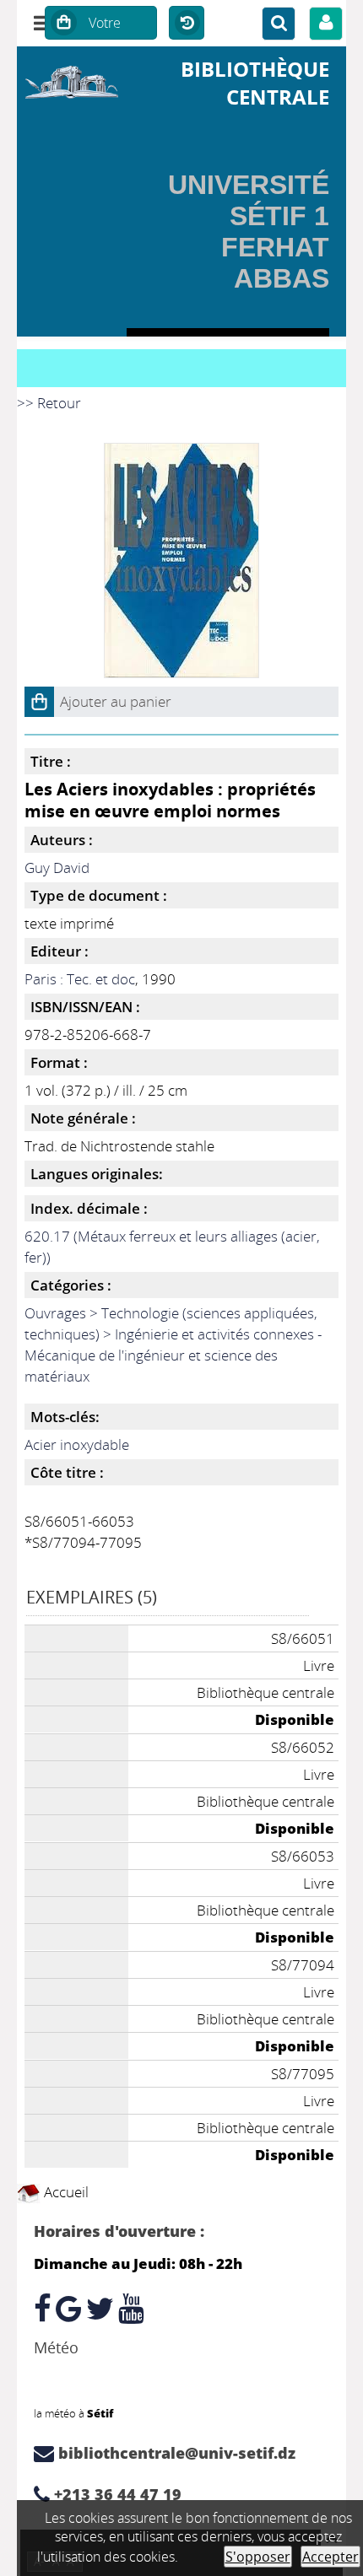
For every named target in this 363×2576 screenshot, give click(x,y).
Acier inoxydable (77, 1444)
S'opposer (258, 2557)
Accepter (330, 2557)
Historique (187, 24)
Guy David (57, 868)
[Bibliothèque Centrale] (72, 79)
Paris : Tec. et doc (80, 979)
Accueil (65, 2192)
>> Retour (49, 403)
